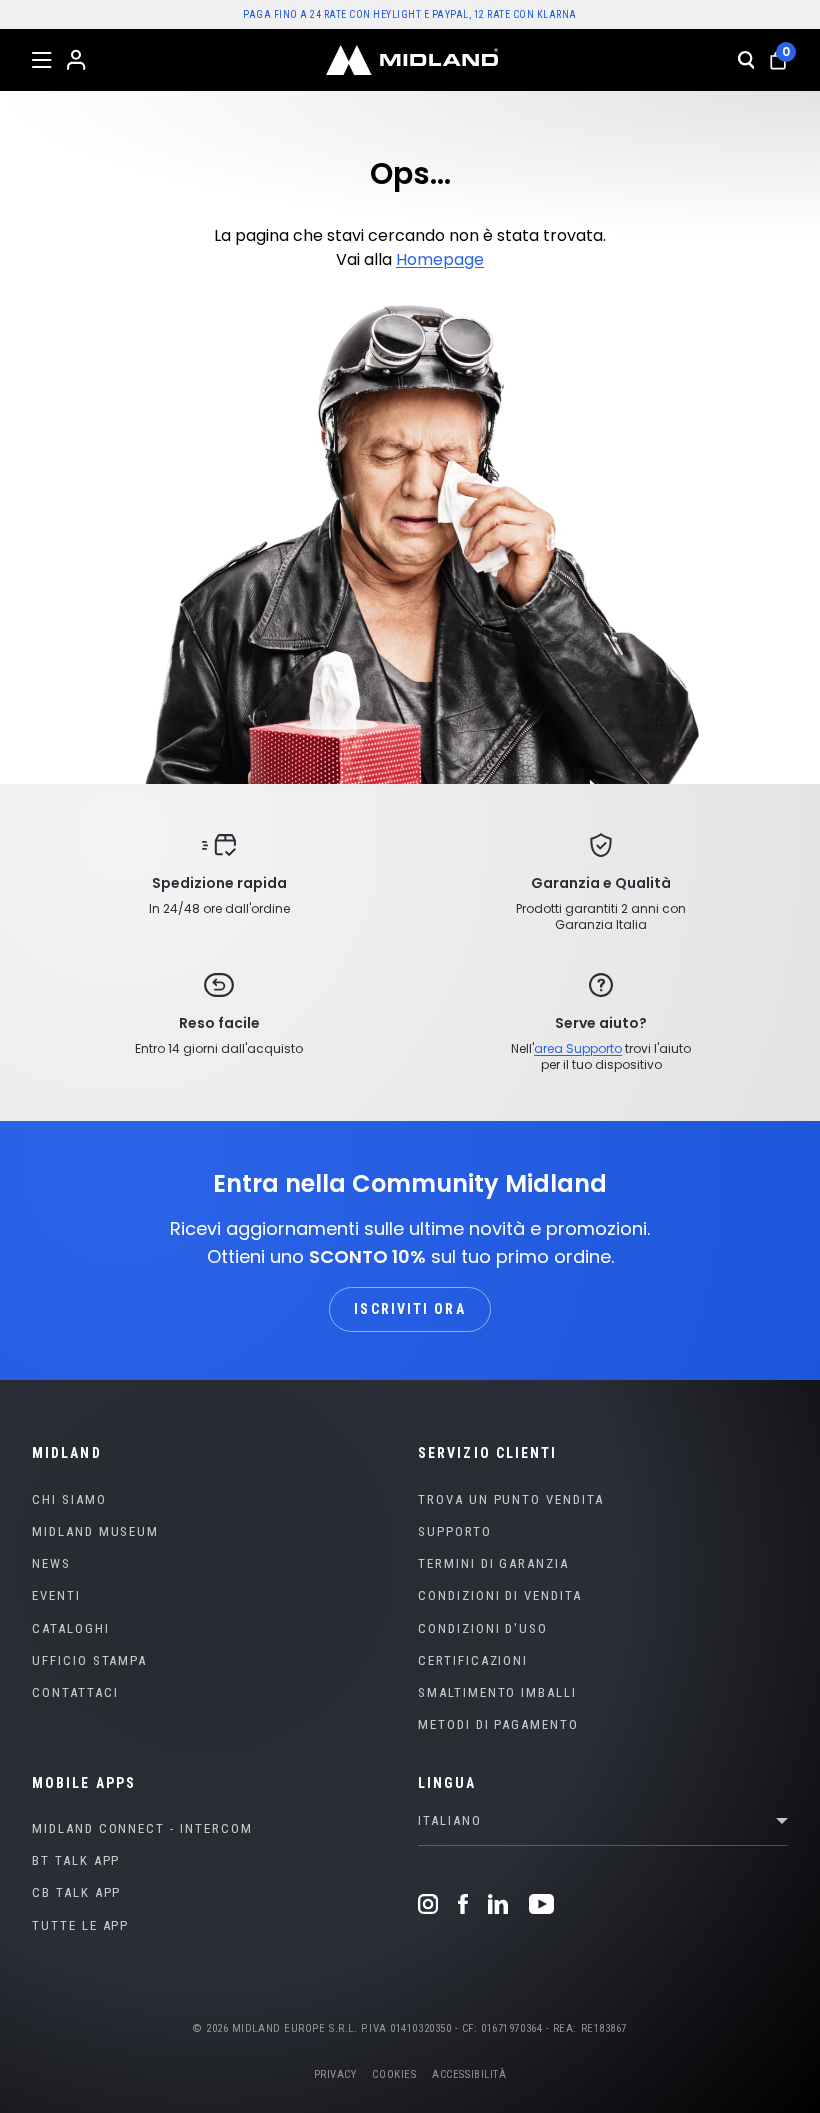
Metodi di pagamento (498, 1724)
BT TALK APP (76, 1860)
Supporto (455, 1531)
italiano (450, 1820)
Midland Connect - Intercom (142, 1828)
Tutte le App (80, 1925)
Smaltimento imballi (497, 1692)
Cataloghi (71, 1628)
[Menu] (42, 60)
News (51, 1563)
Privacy (335, 2074)
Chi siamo (69, 1499)
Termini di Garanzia (493, 1563)
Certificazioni (473, 1660)
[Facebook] (463, 1902)
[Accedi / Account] (76, 60)
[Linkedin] (498, 1902)
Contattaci (75, 1692)
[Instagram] (433, 1902)
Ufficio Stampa (89, 1660)
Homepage (440, 259)
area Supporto (578, 1048)
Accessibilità (469, 2074)
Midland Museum (95, 1531)
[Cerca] (746, 60)
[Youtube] (536, 1902)
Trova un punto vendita (511, 1499)
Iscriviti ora (409, 1309)
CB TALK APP (76, 1892)
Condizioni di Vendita (500, 1595)
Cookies (394, 2074)
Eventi (56, 1595)
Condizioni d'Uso (483, 1628)
